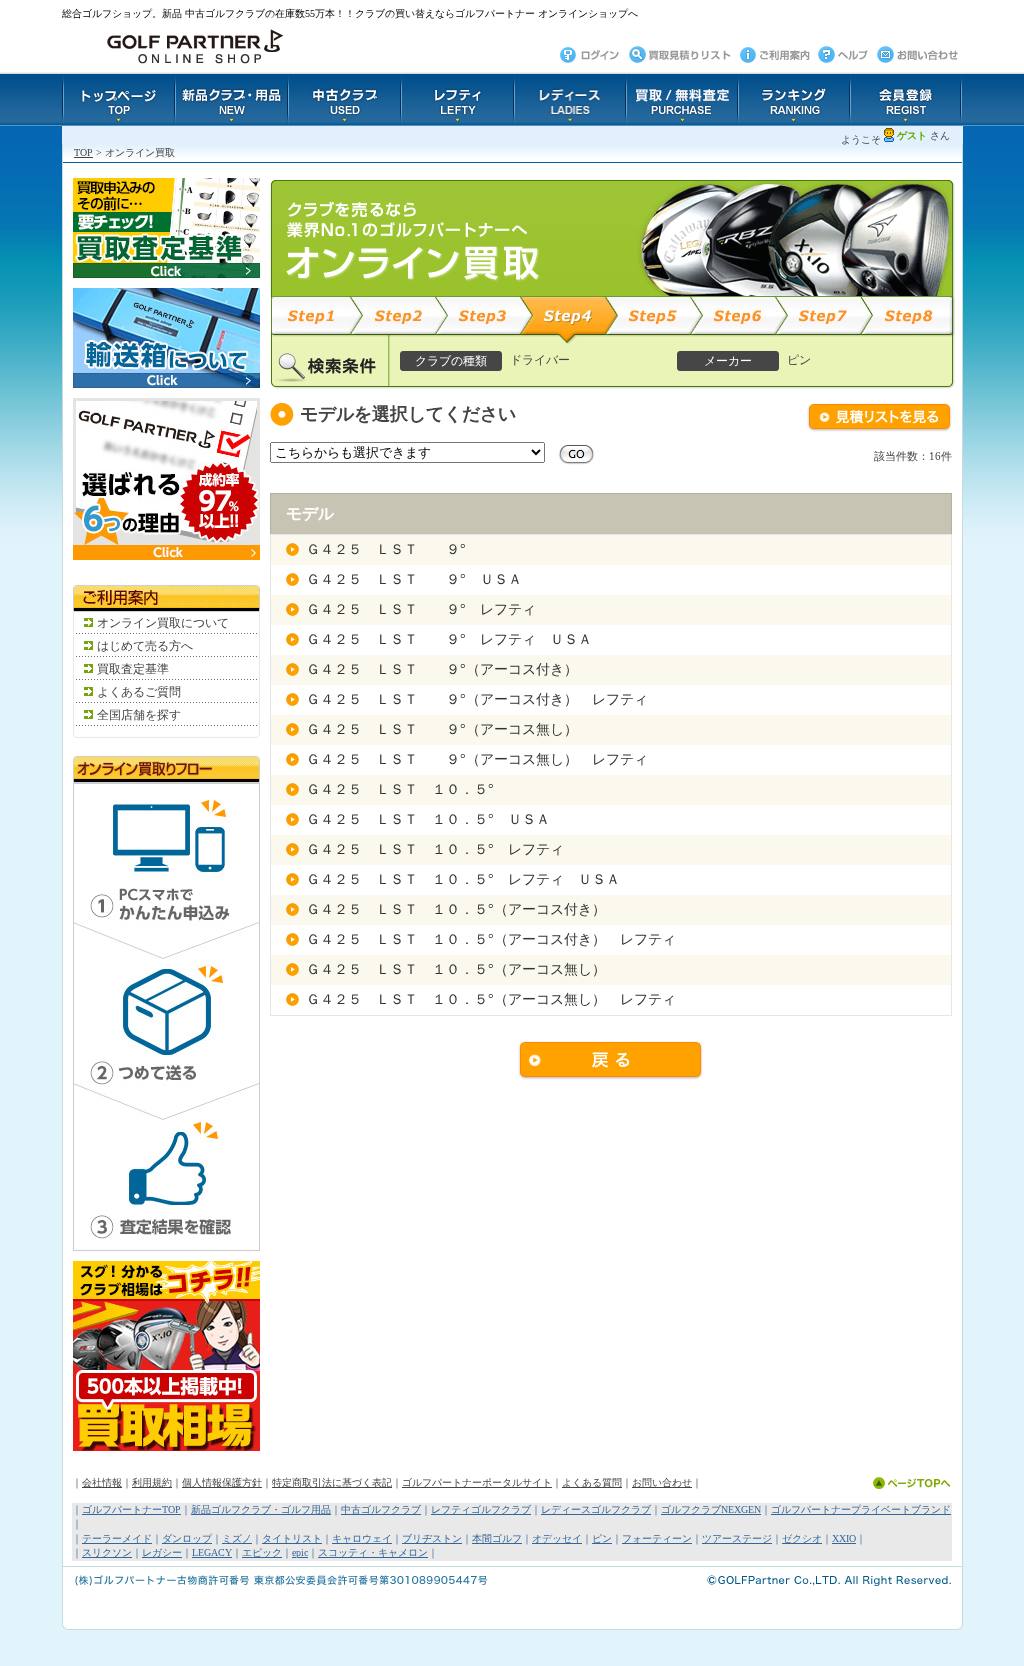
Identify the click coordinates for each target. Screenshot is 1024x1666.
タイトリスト (292, 1538)
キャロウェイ (362, 1538)
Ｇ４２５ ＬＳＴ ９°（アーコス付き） (442, 669)
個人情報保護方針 (222, 1482)
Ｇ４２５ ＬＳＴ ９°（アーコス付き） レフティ (477, 699)
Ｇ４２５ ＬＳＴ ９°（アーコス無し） (442, 729)
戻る (611, 1061)
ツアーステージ (737, 1538)
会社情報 (102, 1482)
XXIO (844, 1538)
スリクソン (107, 1552)
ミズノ (237, 1538)
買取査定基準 (133, 669)
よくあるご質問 (139, 692)
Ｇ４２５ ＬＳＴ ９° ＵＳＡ (414, 579)
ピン (602, 1538)
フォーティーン (657, 1538)
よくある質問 (592, 1482)
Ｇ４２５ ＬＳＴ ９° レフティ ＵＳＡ (449, 639)
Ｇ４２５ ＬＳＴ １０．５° (400, 789)
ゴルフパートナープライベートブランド (861, 1509)
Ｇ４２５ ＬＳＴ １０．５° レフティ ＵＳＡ (463, 879)
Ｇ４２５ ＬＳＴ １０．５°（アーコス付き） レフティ (491, 939)
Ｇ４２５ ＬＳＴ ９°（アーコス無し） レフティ (477, 759)
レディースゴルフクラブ (596, 1509)
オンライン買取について (163, 623)
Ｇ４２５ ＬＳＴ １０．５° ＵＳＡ (428, 819)
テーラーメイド (117, 1538)
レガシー (162, 1552)
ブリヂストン (432, 1538)
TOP (83, 152)
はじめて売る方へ (145, 646)
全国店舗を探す (139, 715)
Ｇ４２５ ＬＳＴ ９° (386, 549)
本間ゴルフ (497, 1538)
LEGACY (212, 1552)
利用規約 (152, 1482)
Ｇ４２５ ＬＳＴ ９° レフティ (421, 609)
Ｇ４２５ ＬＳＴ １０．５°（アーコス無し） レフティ (491, 999)
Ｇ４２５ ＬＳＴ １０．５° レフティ (435, 849)
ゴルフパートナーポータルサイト (477, 1482)
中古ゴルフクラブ (381, 1509)
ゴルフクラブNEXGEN (711, 1509)
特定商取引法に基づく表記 (332, 1482)
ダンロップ (187, 1538)
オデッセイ (557, 1538)
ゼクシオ (802, 1538)
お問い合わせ (662, 1482)
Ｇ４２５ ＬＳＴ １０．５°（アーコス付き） (456, 909)
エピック (262, 1552)
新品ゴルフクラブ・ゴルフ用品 (261, 1509)
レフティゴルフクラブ (481, 1509)
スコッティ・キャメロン (373, 1552)
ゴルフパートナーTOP (131, 1509)
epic (300, 1552)
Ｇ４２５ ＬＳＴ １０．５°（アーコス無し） (456, 969)
